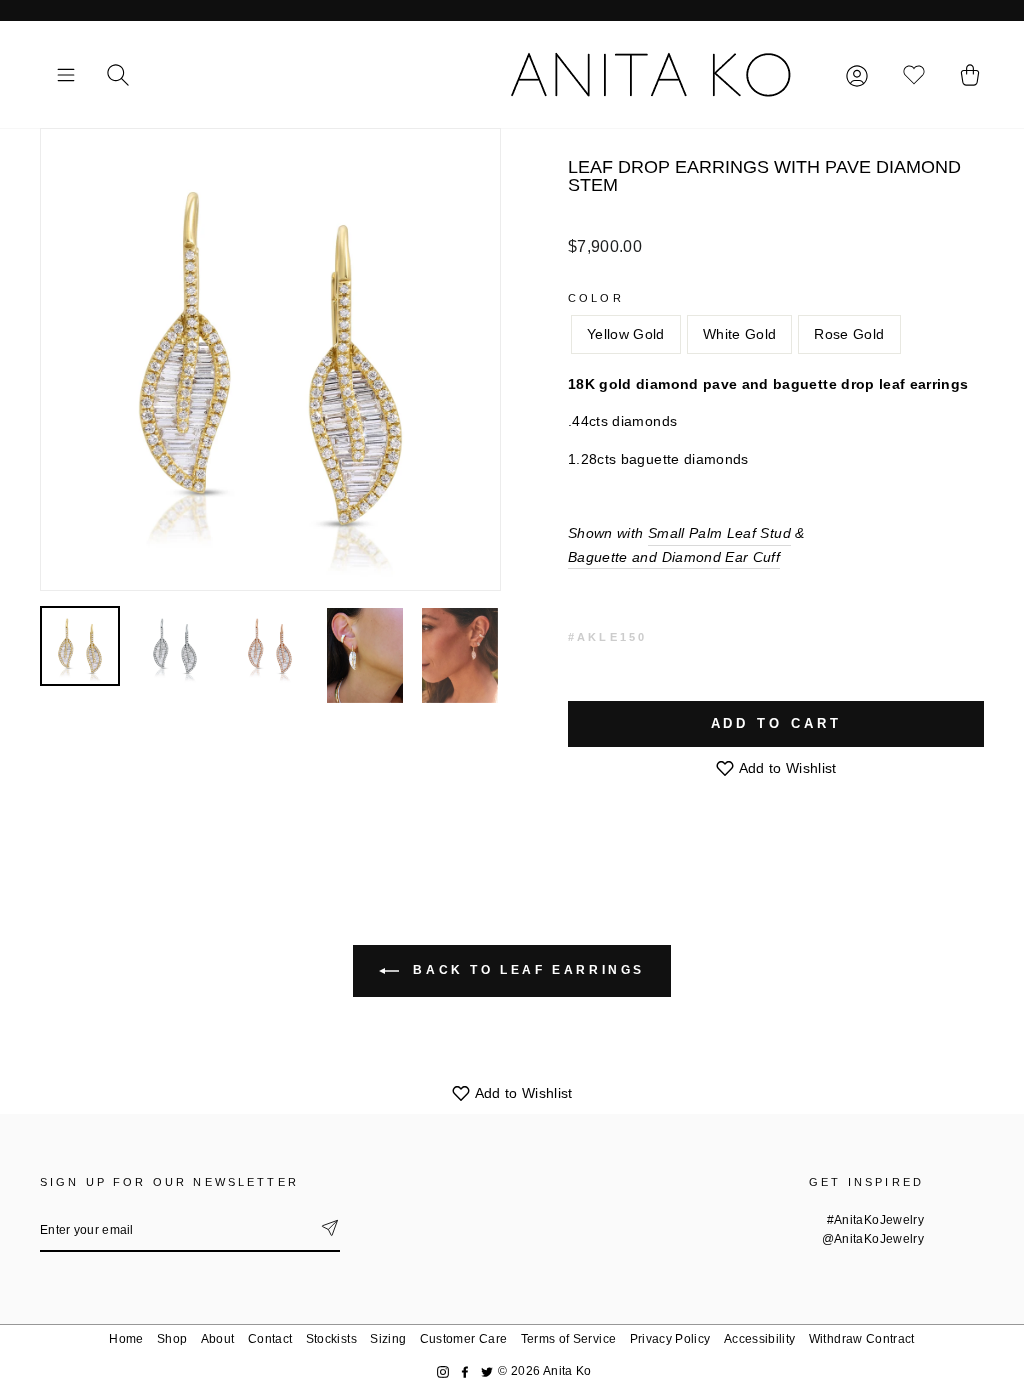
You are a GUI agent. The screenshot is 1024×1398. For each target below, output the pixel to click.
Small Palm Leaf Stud (719, 533)
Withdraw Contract (862, 1339)
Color (596, 298)
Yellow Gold (626, 334)
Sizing (388, 1339)
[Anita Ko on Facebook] (465, 1371)
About (218, 1339)
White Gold (740, 334)
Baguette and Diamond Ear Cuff (674, 557)
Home (126, 1339)
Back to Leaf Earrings (526, 970)
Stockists (331, 1339)
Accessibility (760, 1339)
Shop (172, 1339)
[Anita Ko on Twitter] (487, 1371)
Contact (270, 1339)
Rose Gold (849, 334)
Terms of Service (569, 1339)
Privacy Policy (670, 1339)
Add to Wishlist (786, 768)
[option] (270, 359)
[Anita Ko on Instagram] (443, 1371)
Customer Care (464, 1339)
